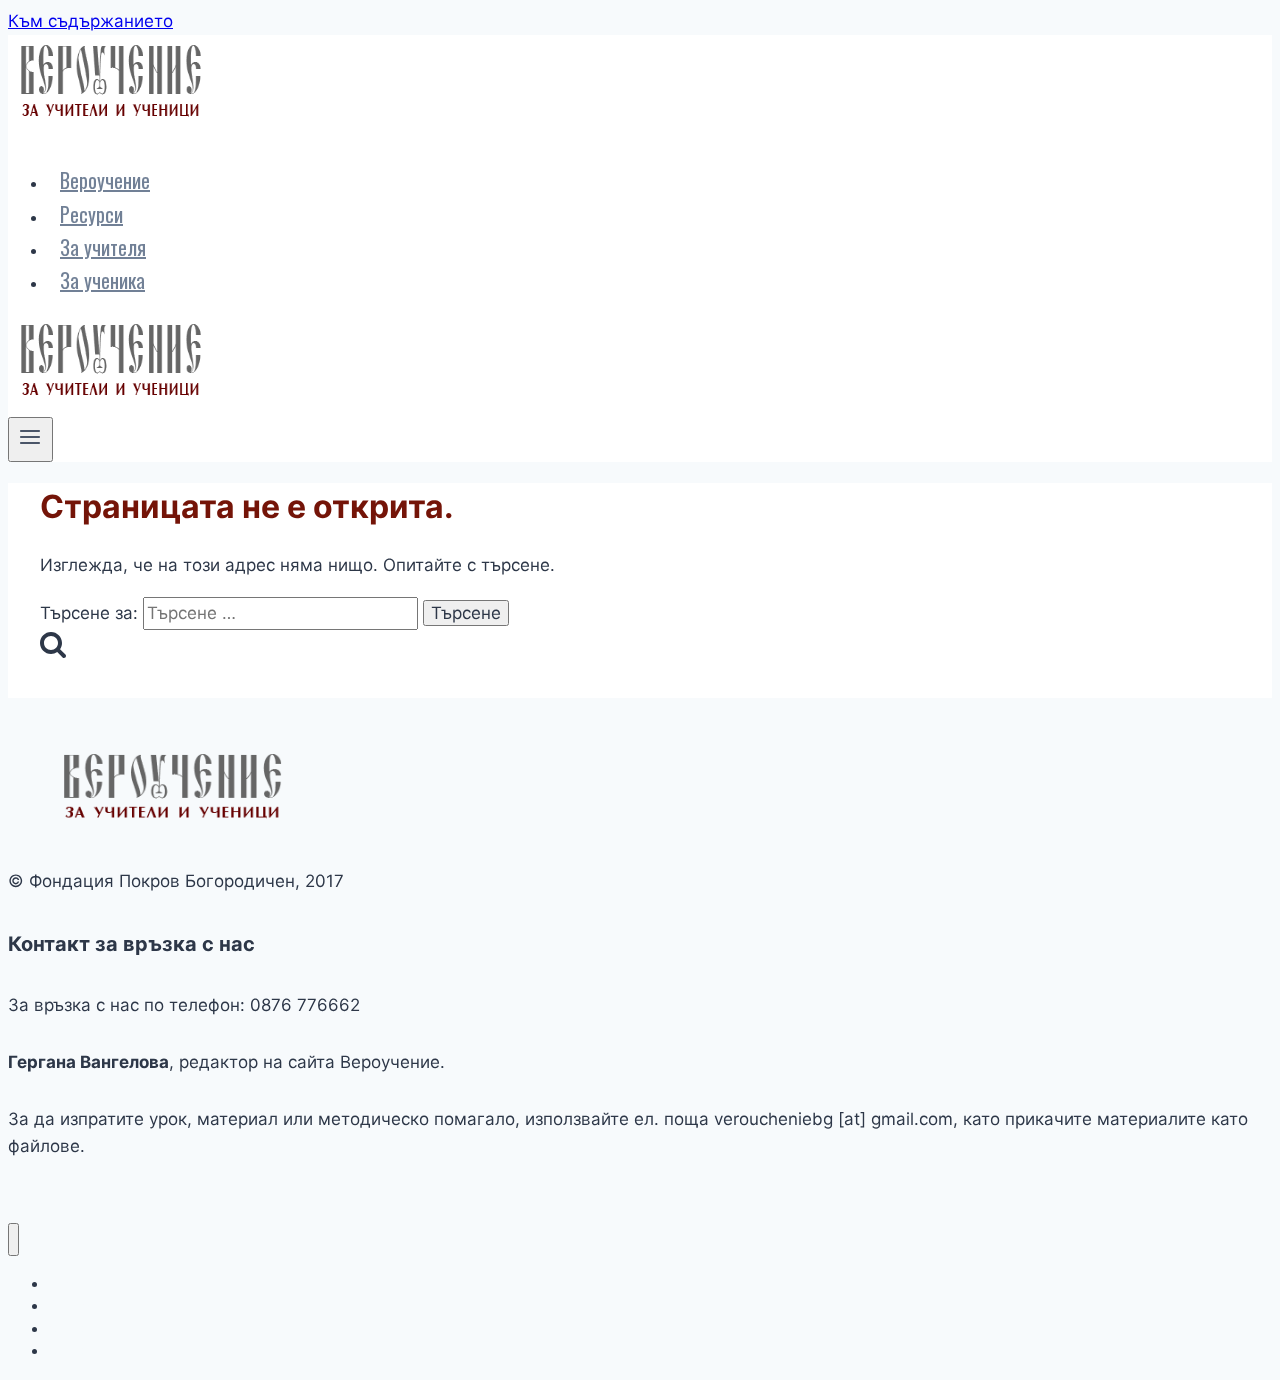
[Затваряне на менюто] (13, 1239)
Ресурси (91, 214)
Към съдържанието (90, 21)
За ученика (102, 280)
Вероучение (105, 180)
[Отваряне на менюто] (30, 439)
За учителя (103, 247)
